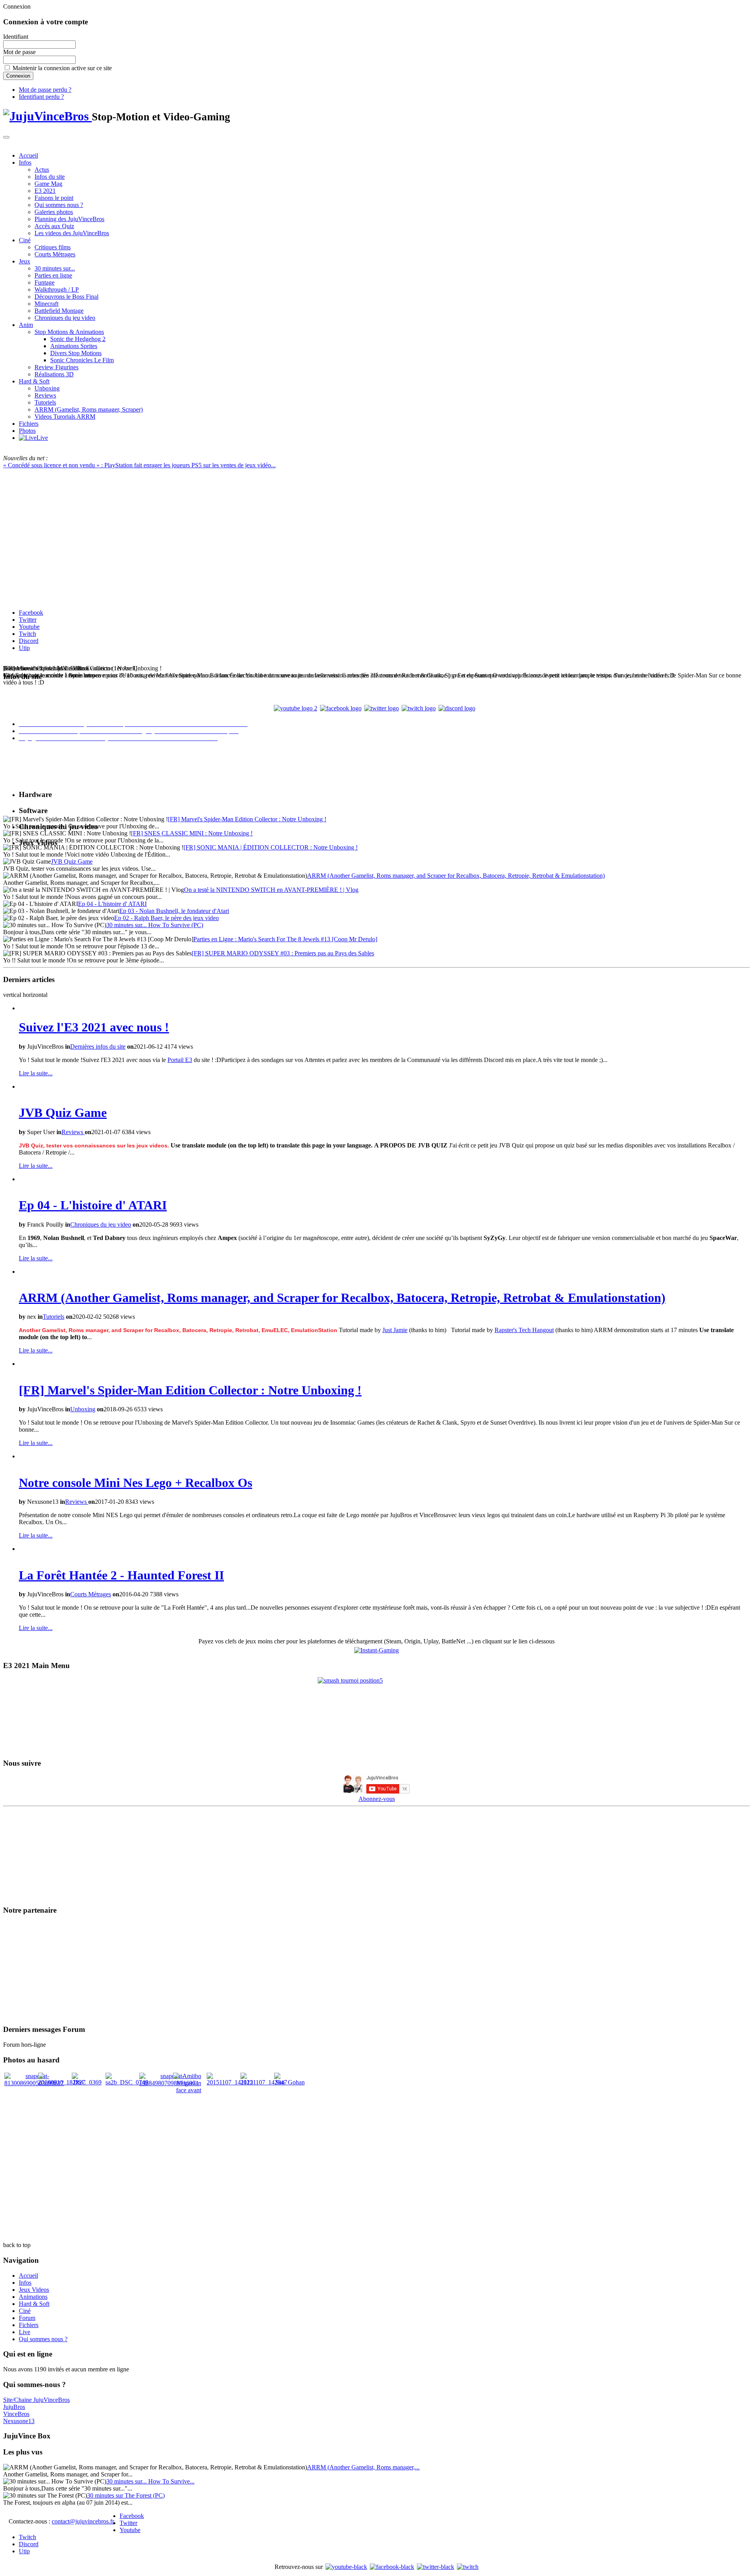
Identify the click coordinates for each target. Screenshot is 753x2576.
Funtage (45, 282)
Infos (25, 162)
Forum (27, 2318)
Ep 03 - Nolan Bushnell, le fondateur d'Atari (174, 911)
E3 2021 (45, 191)
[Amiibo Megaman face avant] (189, 2090)
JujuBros (14, 2407)
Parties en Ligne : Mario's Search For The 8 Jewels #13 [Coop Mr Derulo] (285, 939)
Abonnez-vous (377, 1799)
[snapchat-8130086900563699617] (34, 2083)
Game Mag (48, 184)
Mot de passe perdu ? (45, 90)
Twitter (28, 620)
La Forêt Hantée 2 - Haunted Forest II (121, 1575)
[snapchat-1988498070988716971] (169, 2083)
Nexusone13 (19, 2421)
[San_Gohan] (290, 2082)
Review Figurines (56, 367)
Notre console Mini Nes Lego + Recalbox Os (136, 1483)
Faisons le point (54, 198)
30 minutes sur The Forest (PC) (126, 2495)
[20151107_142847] (264, 2082)
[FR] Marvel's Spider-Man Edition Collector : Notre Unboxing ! (247, 819)
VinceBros (16, 2414)
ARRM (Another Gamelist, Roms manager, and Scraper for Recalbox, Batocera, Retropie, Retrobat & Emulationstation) (456, 876)
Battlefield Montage (59, 311)
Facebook (31, 613)
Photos (27, 431)
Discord (29, 641)
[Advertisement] (376, 2150)
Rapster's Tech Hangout (524, 1330)
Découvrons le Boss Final (66, 297)
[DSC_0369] (87, 2082)
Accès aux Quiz (54, 226)
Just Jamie (395, 1330)
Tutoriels (45, 402)
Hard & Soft (34, 381)
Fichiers (29, 424)
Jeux (25, 261)
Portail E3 (180, 1060)
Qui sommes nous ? (59, 205)
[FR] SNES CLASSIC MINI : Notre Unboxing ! (192, 833)
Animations (33, 2297)
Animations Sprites (74, 346)
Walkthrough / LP (57, 290)
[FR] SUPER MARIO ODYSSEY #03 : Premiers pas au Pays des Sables (283, 953)
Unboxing (47, 388)
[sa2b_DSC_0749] (127, 2082)
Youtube (29, 627)
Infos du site (50, 177)
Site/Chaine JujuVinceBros (36, 2400)
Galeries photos (54, 212)
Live (25, 2332)
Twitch (27, 634)
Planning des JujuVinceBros (69, 219)
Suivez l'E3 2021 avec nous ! (94, 1027)
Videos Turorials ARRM (65, 417)
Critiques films (53, 247)
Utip (24, 648)
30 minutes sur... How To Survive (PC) (155, 925)
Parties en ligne (53, 275)
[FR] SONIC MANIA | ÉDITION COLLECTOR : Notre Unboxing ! (271, 847)
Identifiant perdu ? (41, 97)
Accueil (28, 155)
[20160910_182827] (62, 2082)
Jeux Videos (34, 2290)
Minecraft (46, 304)
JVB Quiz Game (72, 861)
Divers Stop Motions (76, 353)
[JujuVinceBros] (47, 116)
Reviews (45, 395)
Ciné (25, 240)
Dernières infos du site (98, 1047)
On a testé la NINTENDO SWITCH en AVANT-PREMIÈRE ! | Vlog (271, 890)
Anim (26, 325)
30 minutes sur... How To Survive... (150, 2481)
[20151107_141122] (230, 2082)
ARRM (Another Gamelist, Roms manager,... (363, 2467)
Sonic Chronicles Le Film (82, 360)
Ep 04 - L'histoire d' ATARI (112, 904)
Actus (42, 170)
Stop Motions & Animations (69, 332)
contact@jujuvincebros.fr (83, 2521)
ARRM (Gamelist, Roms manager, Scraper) (89, 409)
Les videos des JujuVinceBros (72, 233)
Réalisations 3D (54, 374)
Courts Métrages (55, 254)
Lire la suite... (36, 1073)
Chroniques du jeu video (65, 318)
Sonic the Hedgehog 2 (78, 339)
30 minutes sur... (55, 268)
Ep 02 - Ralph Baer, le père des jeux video (166, 918)
